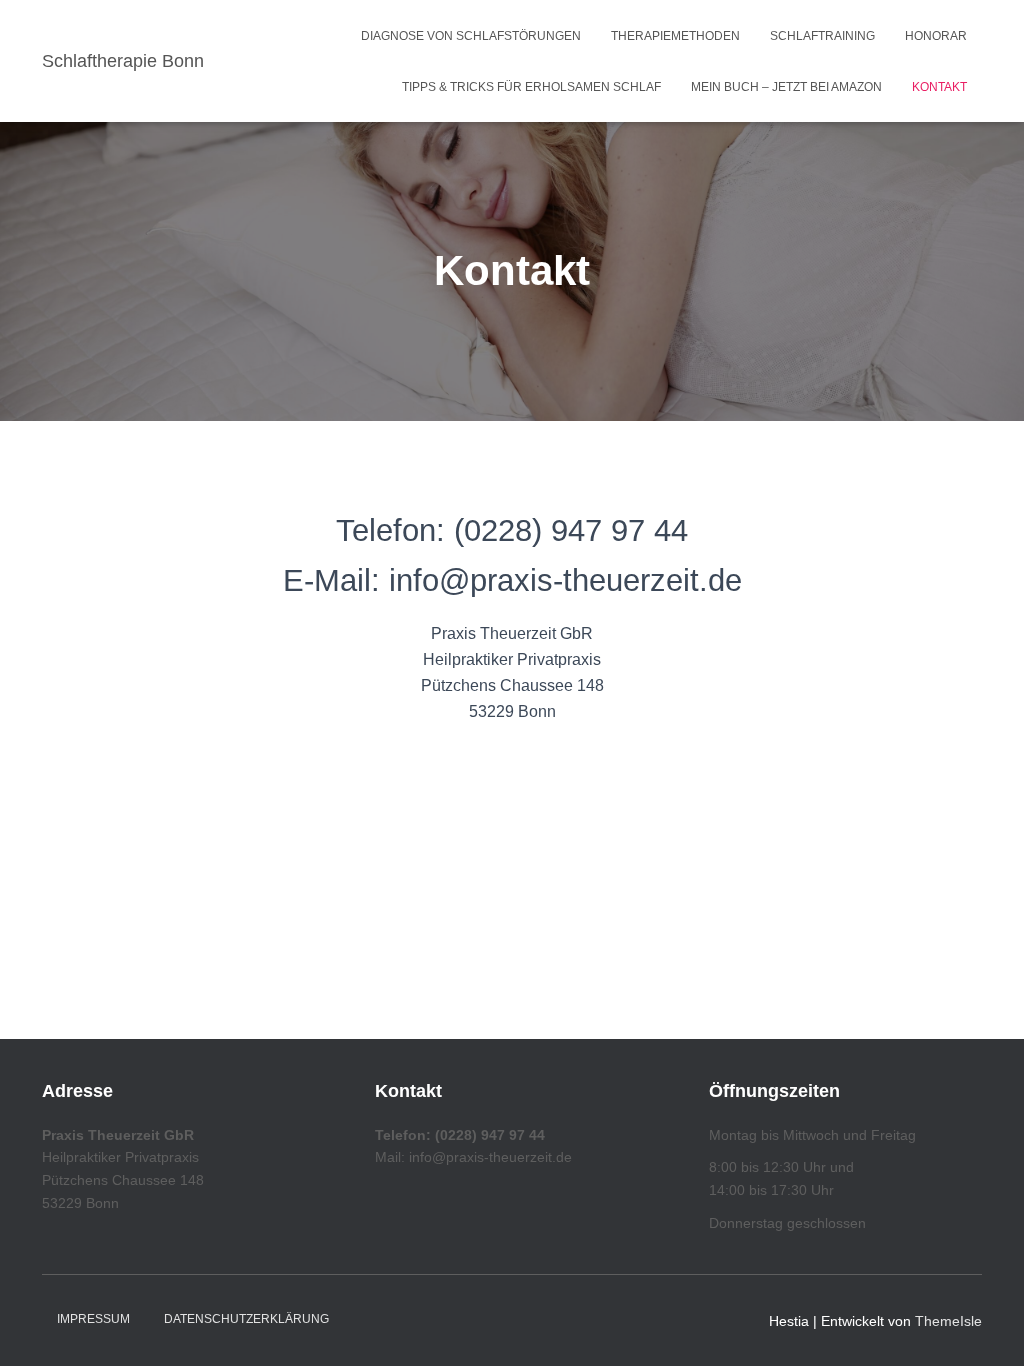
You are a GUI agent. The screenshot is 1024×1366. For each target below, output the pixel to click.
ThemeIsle (948, 1321)
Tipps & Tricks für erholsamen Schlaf (531, 87)
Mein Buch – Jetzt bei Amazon (786, 87)
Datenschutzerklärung (246, 1319)
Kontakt (939, 87)
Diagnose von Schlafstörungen (471, 36)
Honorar (936, 36)
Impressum (93, 1319)
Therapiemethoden (675, 36)
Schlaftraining (822, 36)
